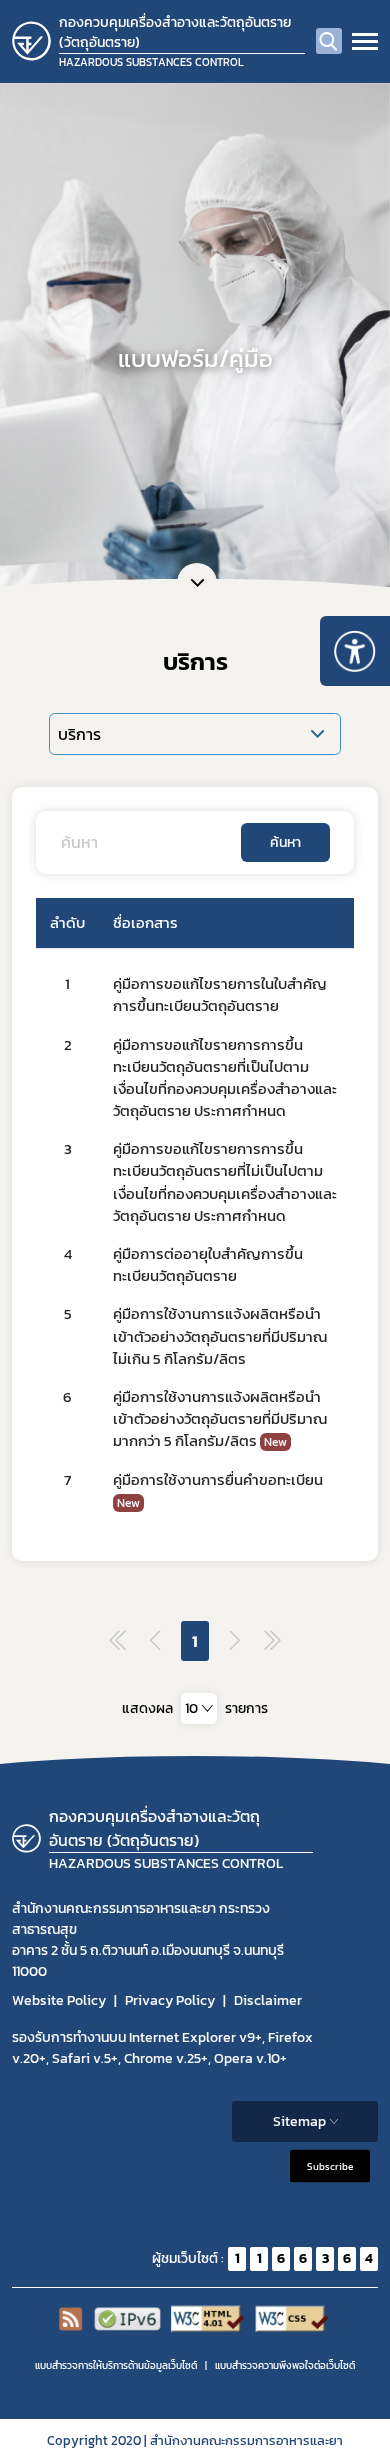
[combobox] (199, 1708)
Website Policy (59, 2000)
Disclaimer (268, 2000)
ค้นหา (285, 842)
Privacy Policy (170, 2000)
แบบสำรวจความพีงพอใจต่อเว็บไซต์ (285, 2365)
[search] (329, 41)
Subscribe (330, 2165)
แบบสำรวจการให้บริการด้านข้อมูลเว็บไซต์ (116, 2365)
